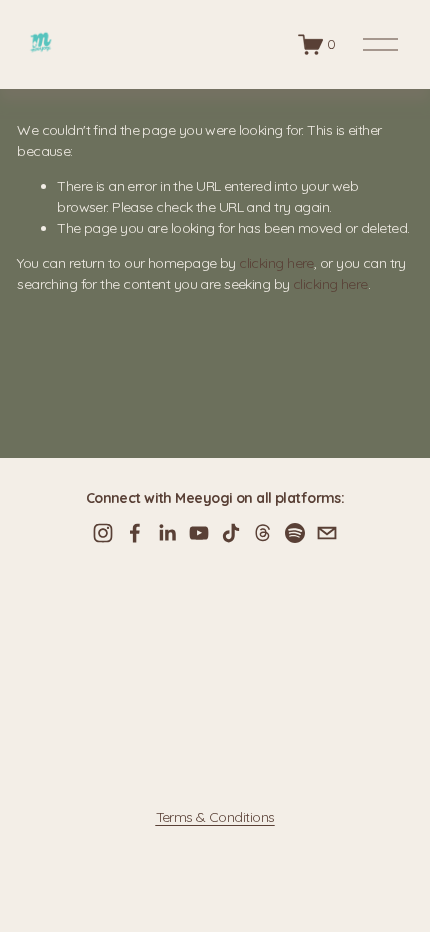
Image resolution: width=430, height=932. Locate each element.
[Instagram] (103, 533)
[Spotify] (295, 533)
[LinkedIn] (167, 533)
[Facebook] (135, 533)
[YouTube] (199, 533)
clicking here (276, 263)
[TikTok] (231, 533)
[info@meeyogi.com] (327, 533)
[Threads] (263, 533)
